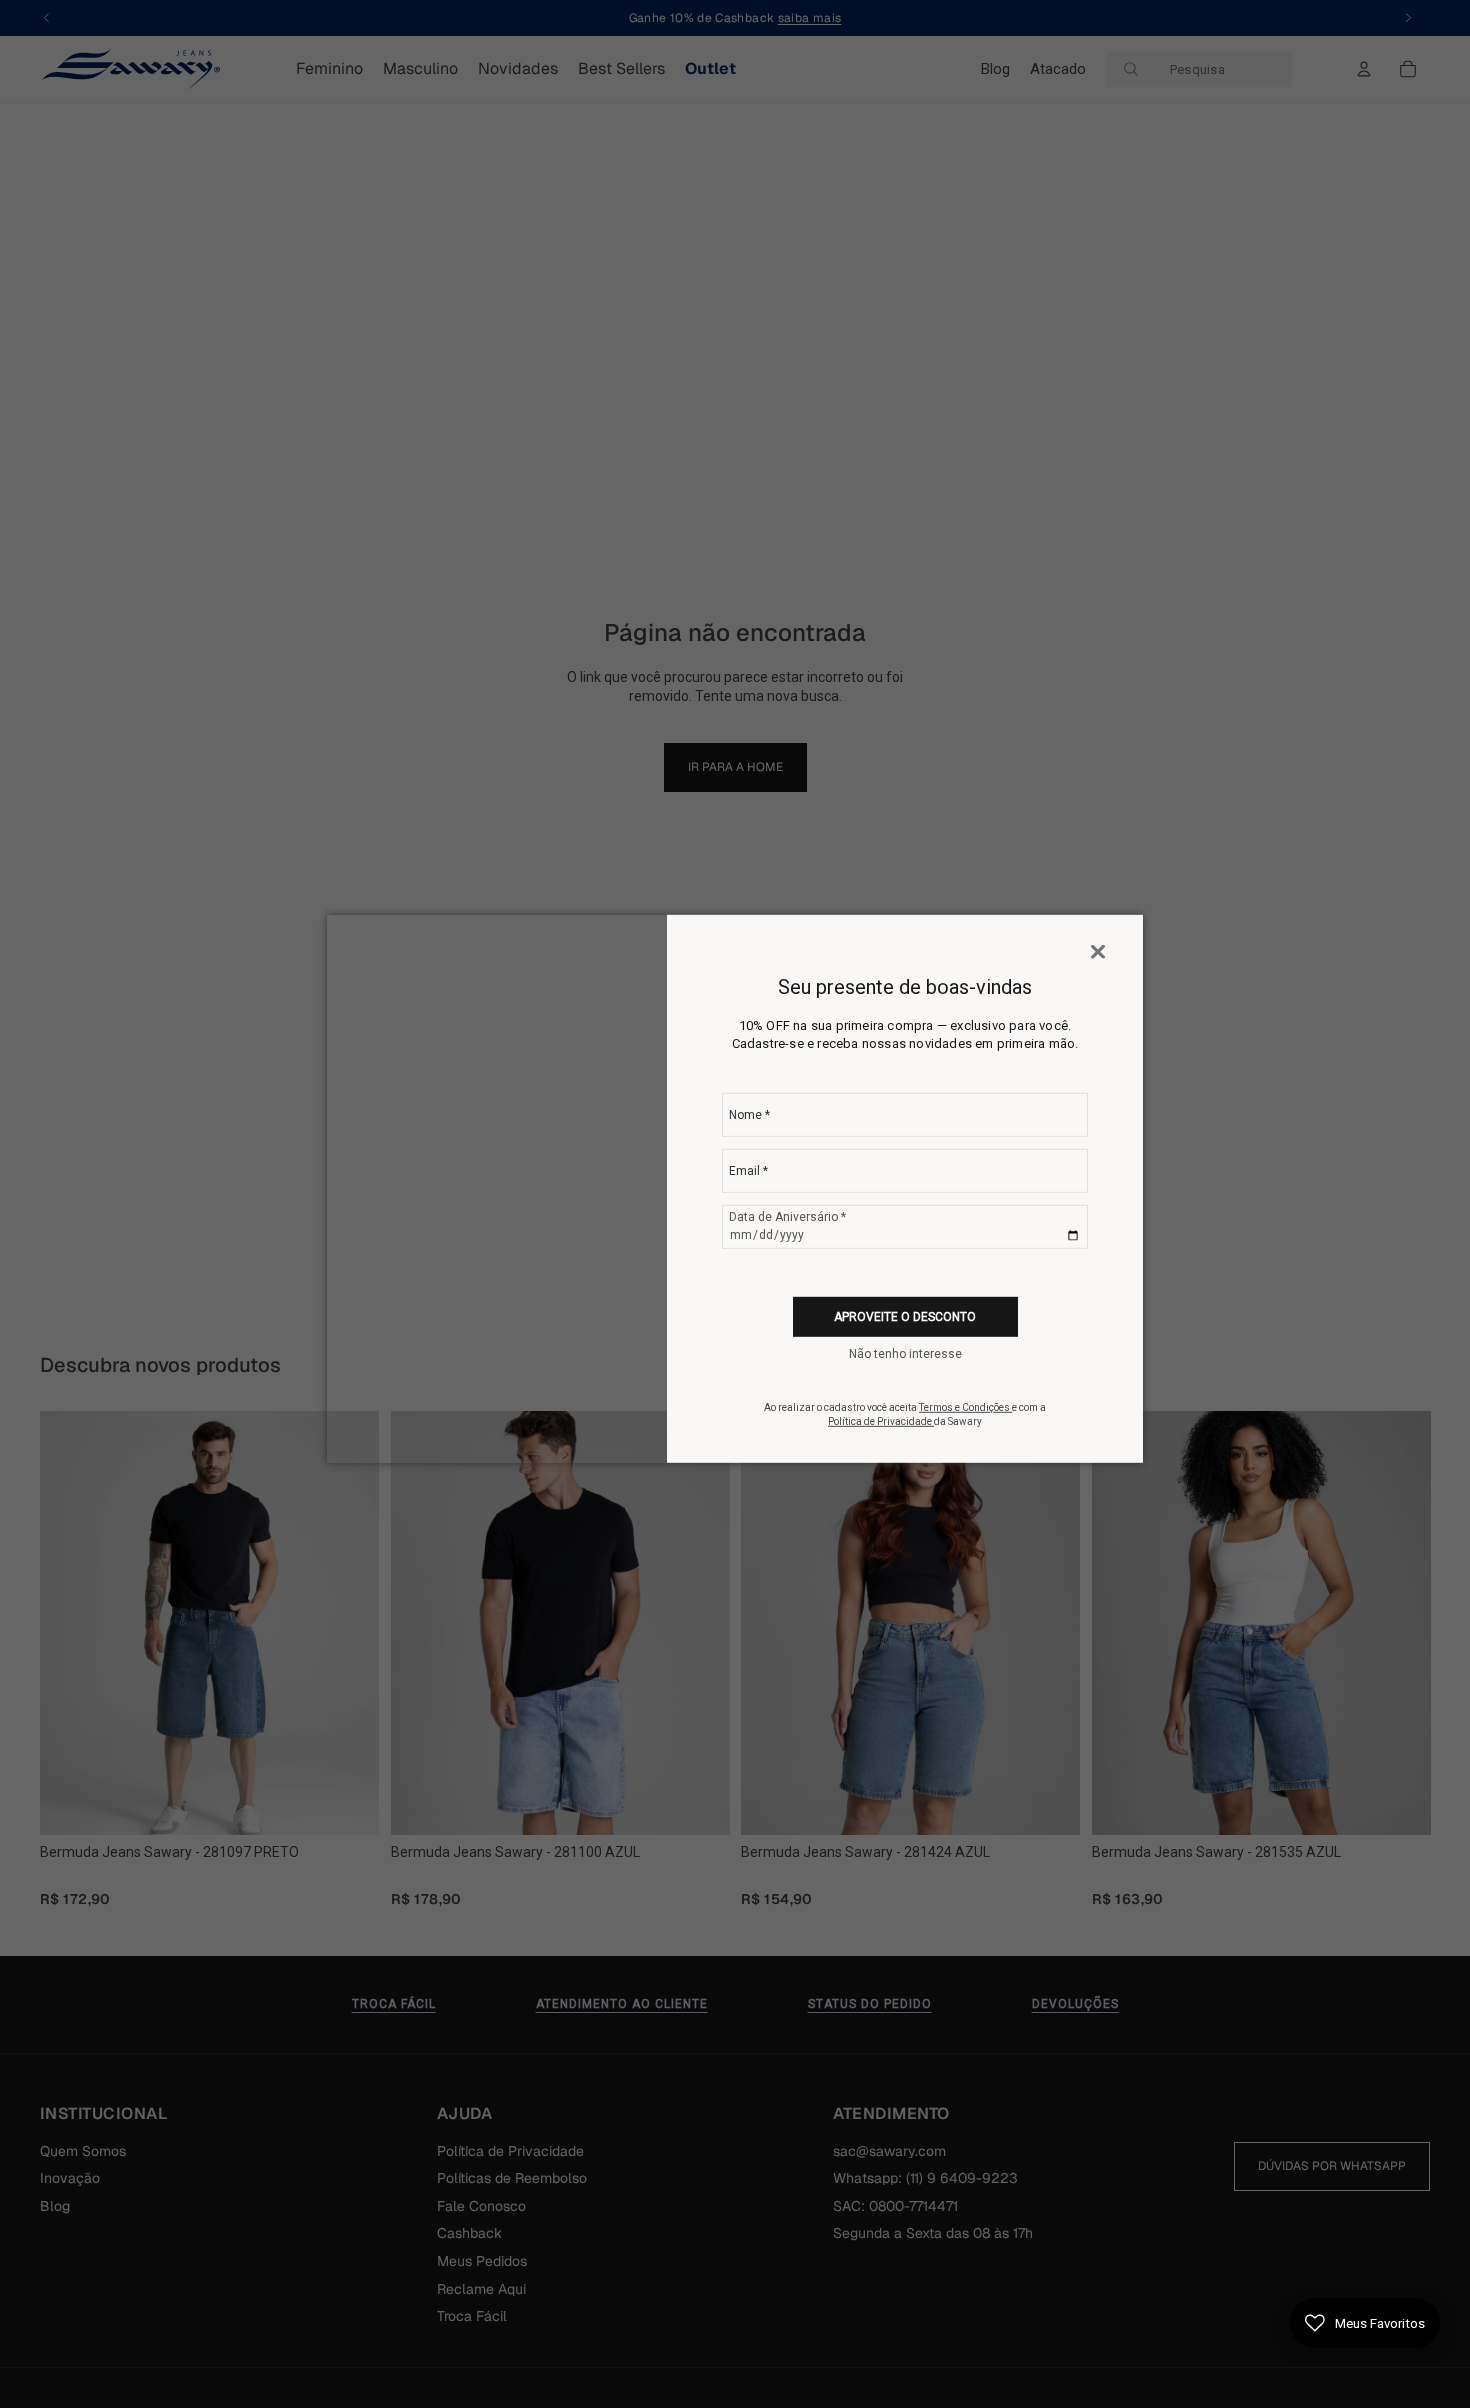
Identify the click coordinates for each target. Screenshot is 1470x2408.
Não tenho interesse (905, 1354)
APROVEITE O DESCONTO (905, 1317)
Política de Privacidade (881, 1421)
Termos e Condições (965, 1407)
